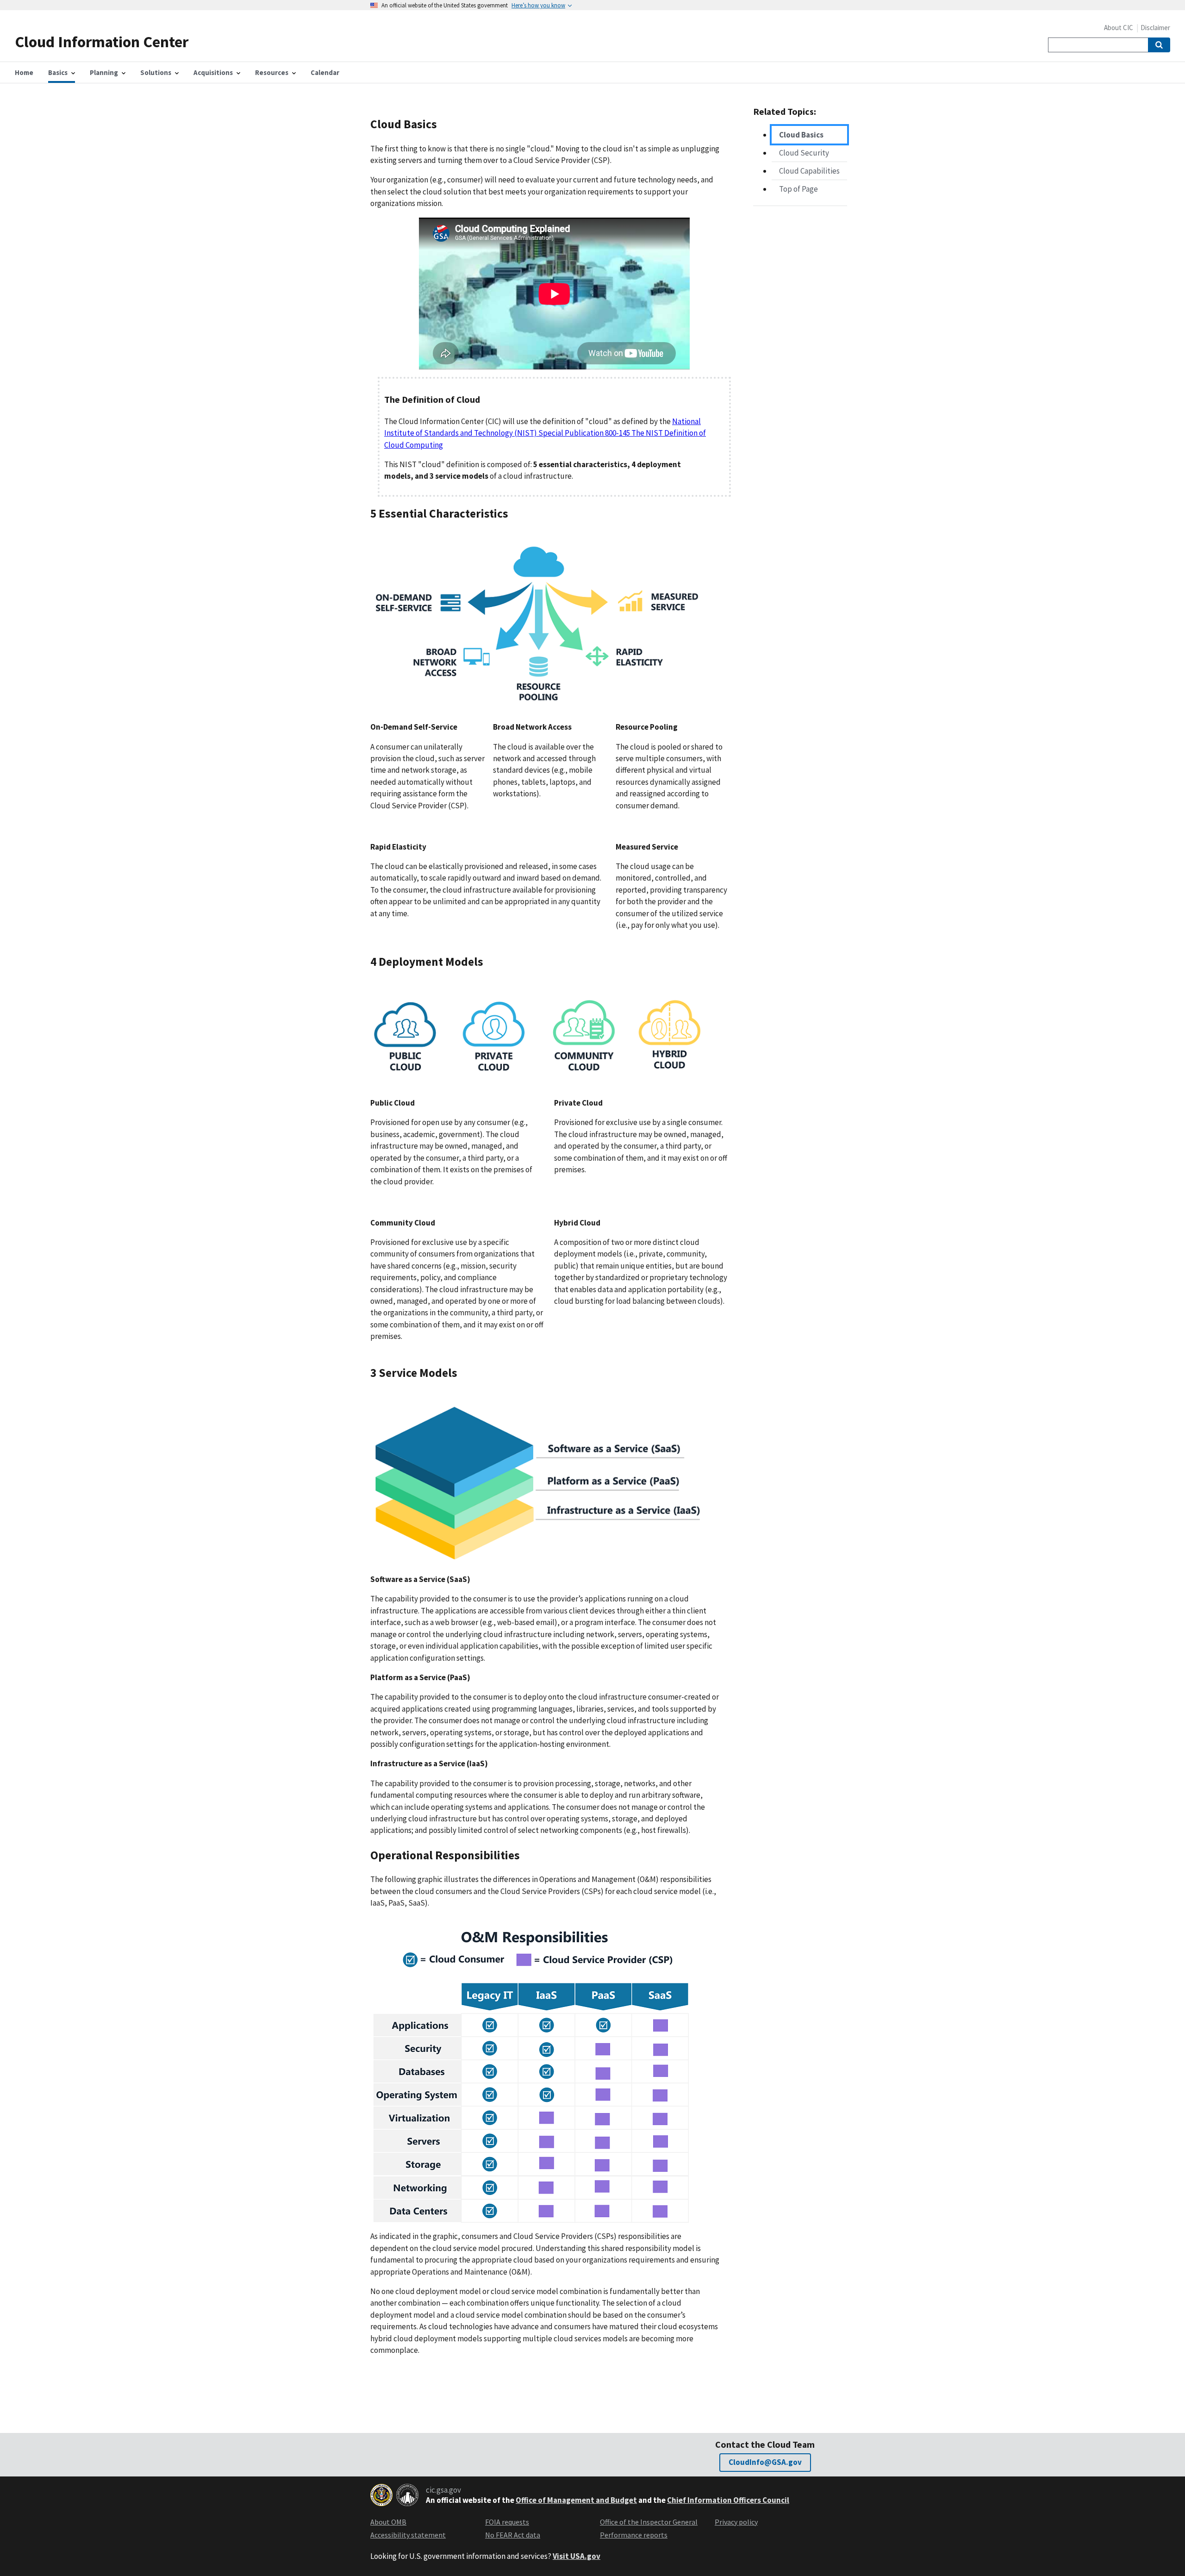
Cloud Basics (801, 135)
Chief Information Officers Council (728, 2500)
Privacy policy (736, 2522)
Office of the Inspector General (649, 2522)
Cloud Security (804, 153)
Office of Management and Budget (576, 2500)
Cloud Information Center (102, 41)
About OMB (388, 2522)
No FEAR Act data (513, 2535)
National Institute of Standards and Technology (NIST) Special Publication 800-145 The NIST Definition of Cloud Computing (545, 433)
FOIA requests (507, 2522)
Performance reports (634, 2535)
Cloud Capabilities (809, 171)
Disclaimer (1155, 28)
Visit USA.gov (577, 2556)
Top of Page (798, 189)
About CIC (1119, 28)
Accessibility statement (408, 2535)
